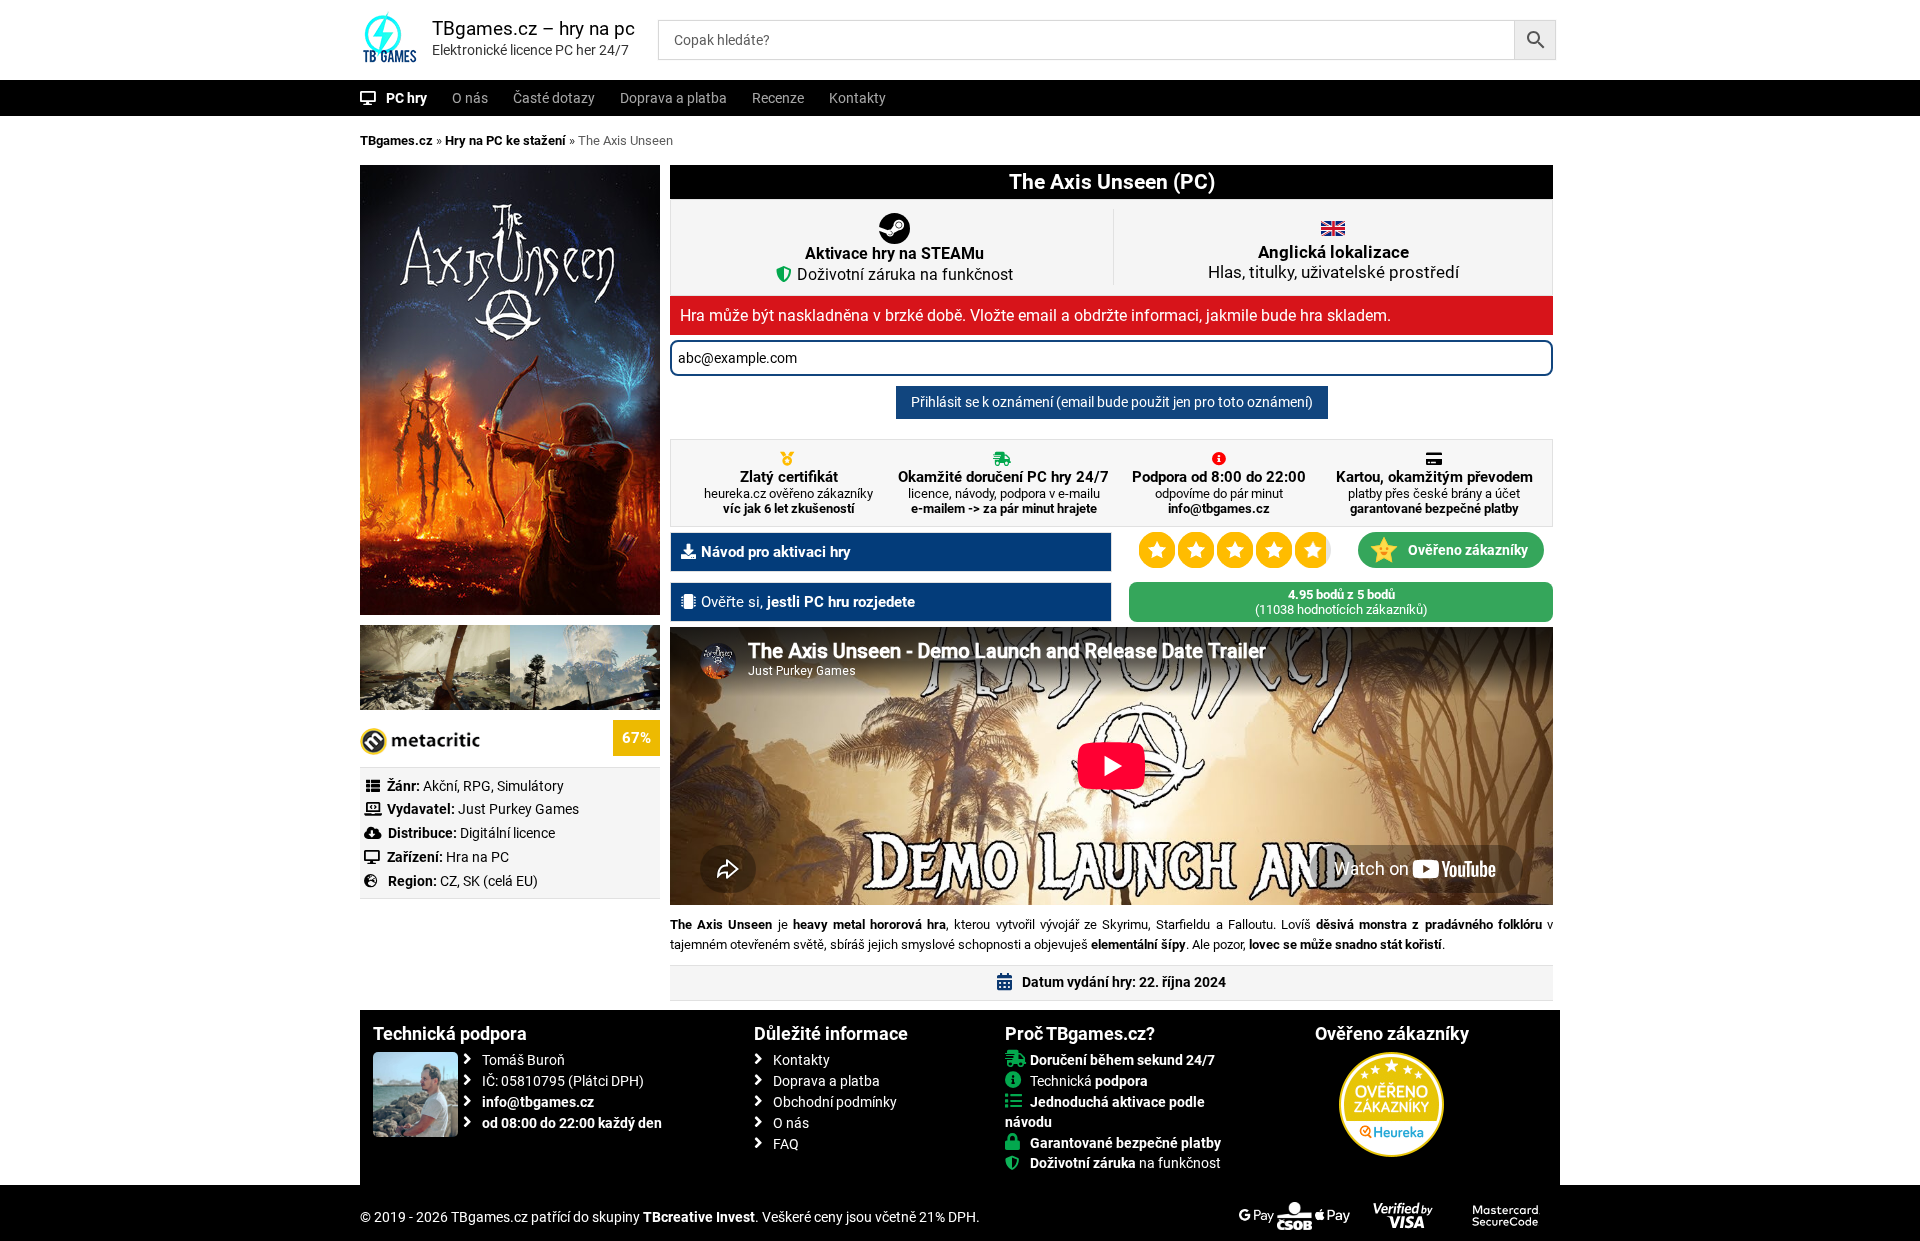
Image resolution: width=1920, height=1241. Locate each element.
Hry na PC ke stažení (505, 140)
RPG (477, 786)
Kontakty (857, 98)
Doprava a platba (673, 98)
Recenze (778, 98)
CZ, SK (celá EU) (489, 881)
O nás (470, 98)
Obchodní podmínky (835, 1102)
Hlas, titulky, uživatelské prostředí (1333, 262)
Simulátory (530, 786)
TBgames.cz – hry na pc (533, 28)
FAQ (786, 1144)
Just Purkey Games (518, 809)
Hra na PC (476, 857)
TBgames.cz (396, 140)
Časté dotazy (554, 98)
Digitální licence (506, 833)
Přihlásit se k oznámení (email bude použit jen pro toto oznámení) (1112, 402)
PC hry (406, 98)
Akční (440, 786)
